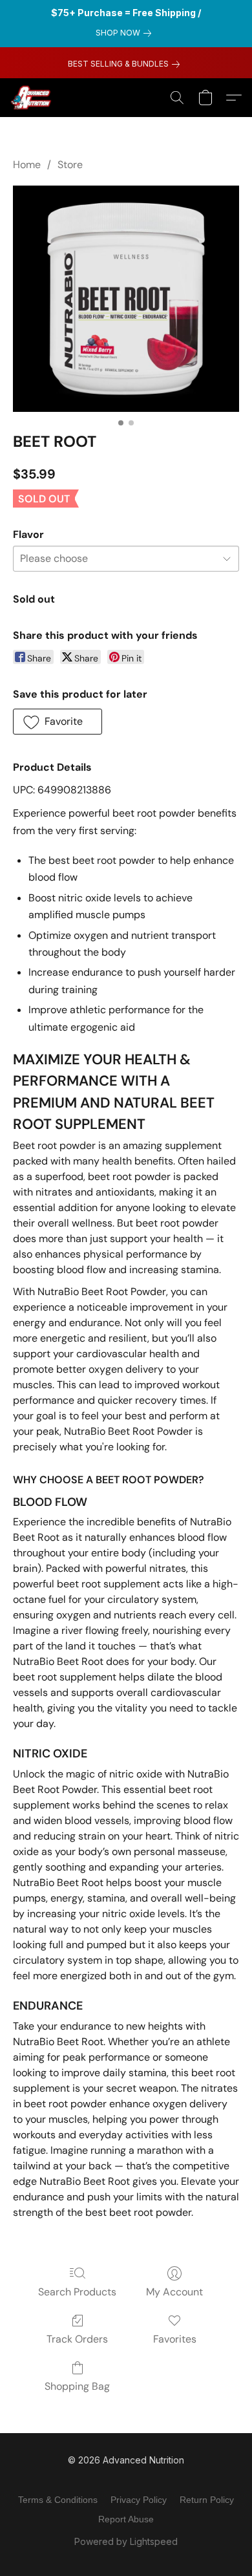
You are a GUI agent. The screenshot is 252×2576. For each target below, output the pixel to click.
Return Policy (207, 2500)
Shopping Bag (77, 2386)
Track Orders (77, 2339)
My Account (174, 2292)
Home (27, 165)
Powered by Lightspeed (126, 2541)
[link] (126, 33)
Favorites (175, 2339)
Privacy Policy (139, 2500)
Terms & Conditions (58, 2500)
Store (70, 165)
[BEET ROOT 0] (126, 299)
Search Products (77, 2292)
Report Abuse (126, 2519)
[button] (32, 98)
